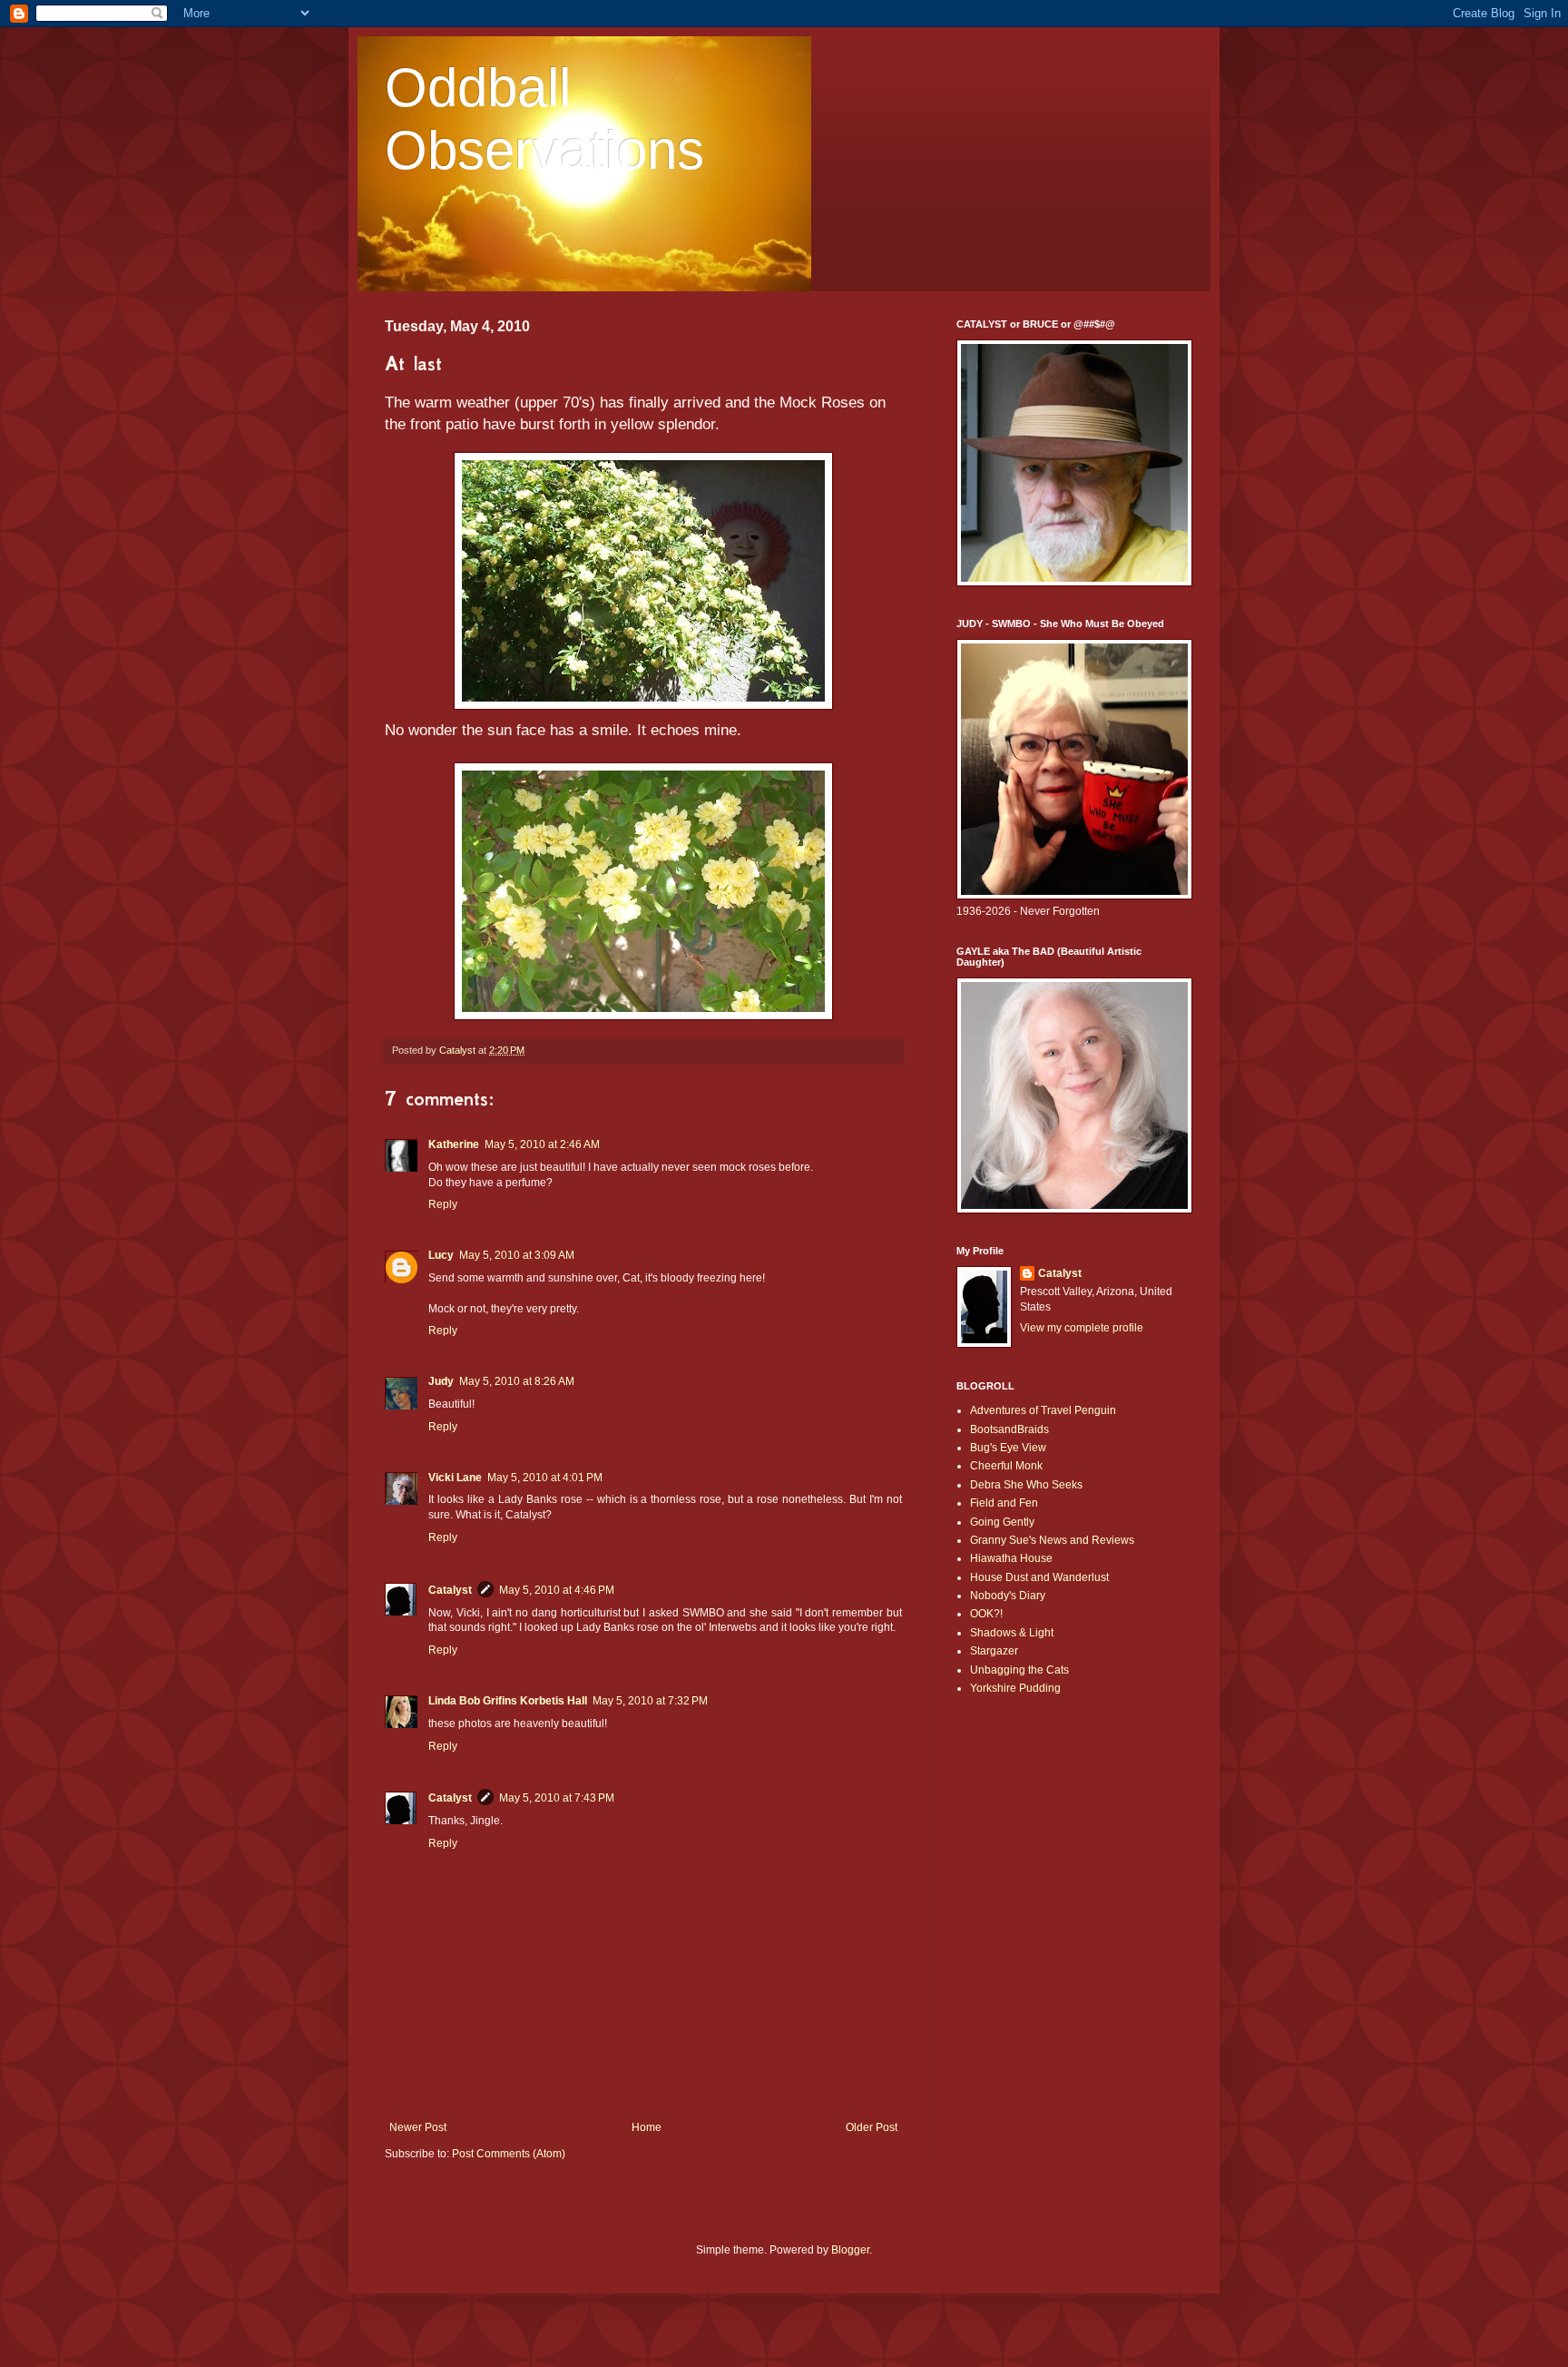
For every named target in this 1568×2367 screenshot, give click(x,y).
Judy (441, 1381)
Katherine (454, 1144)
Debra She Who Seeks (1026, 1485)
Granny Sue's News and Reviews (1052, 1540)
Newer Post (418, 2127)
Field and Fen (1004, 1503)
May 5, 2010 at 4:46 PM (557, 1590)
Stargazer (994, 1651)
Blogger (850, 2250)
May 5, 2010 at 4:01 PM (545, 1478)
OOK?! (986, 1614)
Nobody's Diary (1008, 1596)
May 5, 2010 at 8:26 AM (517, 1381)
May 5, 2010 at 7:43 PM (557, 1798)
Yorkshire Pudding (1015, 1688)
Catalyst (450, 1590)
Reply (443, 1204)
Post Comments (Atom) (509, 2154)
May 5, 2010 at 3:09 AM (517, 1255)
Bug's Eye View (1008, 1448)
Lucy (441, 1255)
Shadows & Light (1012, 1633)
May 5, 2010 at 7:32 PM (650, 1701)
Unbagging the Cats (1019, 1670)
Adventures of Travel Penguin (1043, 1410)
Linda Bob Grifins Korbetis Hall (508, 1701)
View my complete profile (1082, 1328)
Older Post (872, 2127)
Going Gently (1002, 1522)
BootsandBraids (1009, 1429)
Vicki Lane (455, 1478)
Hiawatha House (1011, 1558)
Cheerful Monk (1006, 1466)
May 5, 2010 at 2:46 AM (542, 1144)
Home (647, 2127)
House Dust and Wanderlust (1039, 1577)
